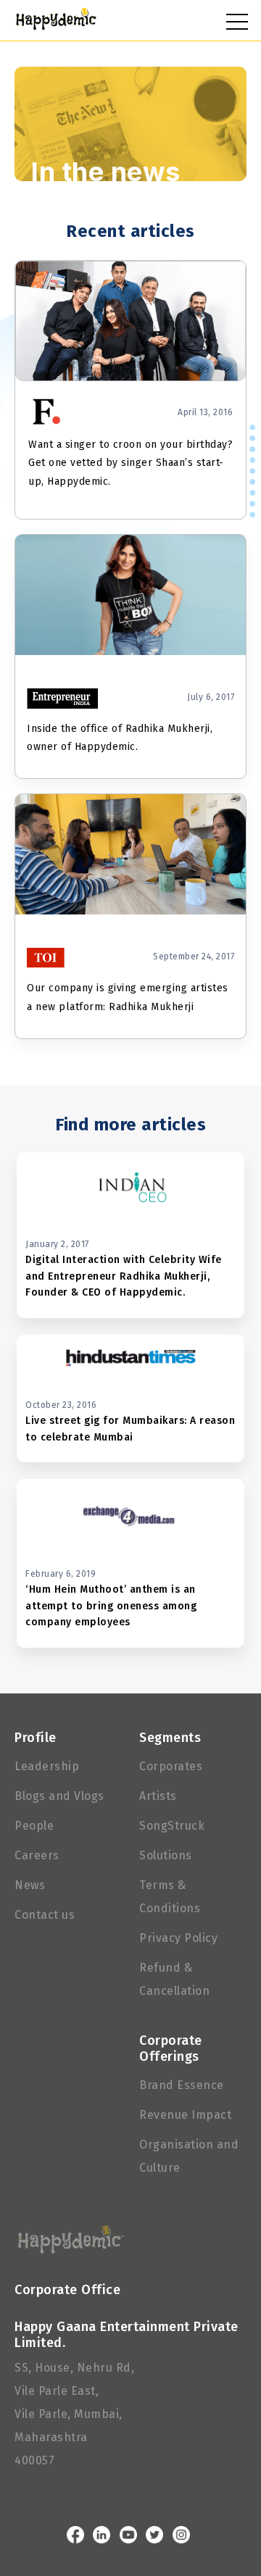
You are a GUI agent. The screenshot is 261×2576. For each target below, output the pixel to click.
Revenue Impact (185, 2115)
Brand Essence (182, 2085)
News (30, 1885)
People (34, 1826)
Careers (37, 1855)
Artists (158, 1796)
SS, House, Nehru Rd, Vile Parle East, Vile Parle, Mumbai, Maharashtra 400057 (74, 2414)
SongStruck (172, 1826)
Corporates (171, 1766)
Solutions (166, 1855)
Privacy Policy (178, 1938)
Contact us (45, 1915)
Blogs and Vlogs (59, 1796)
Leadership (47, 1766)
